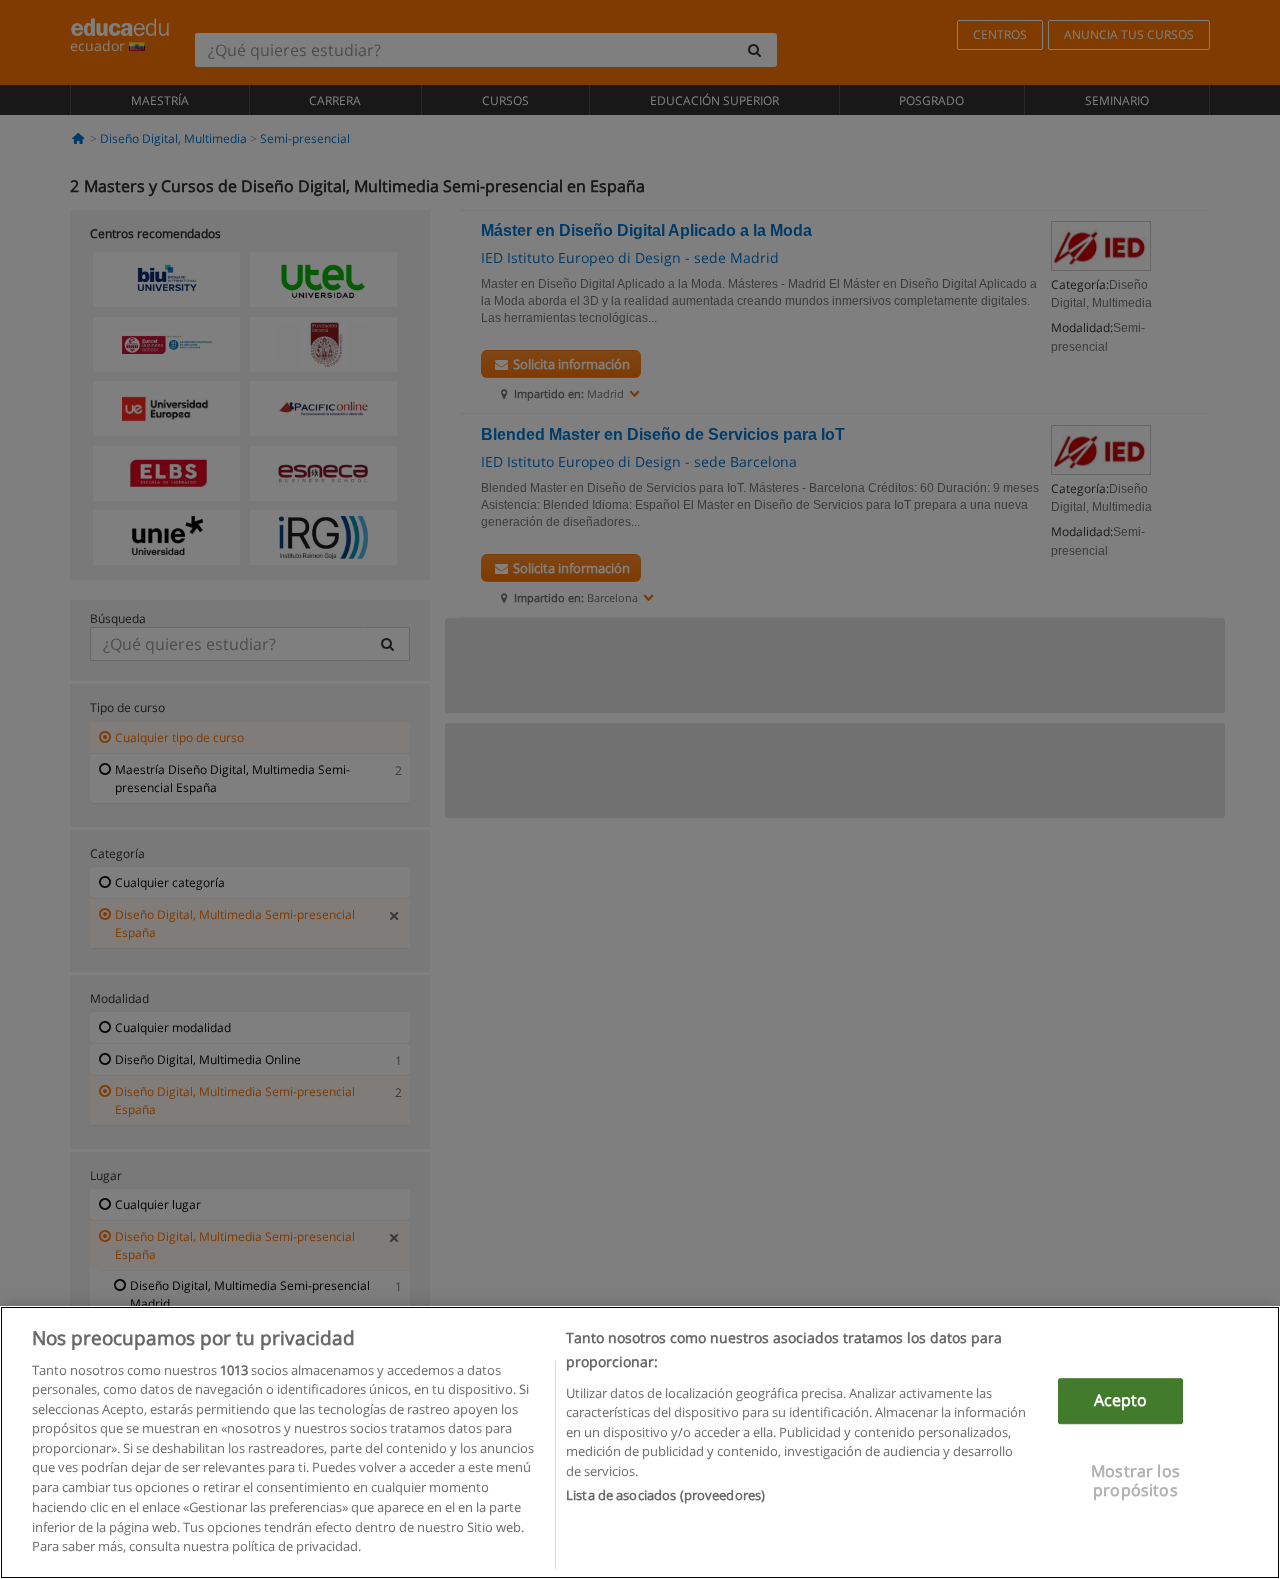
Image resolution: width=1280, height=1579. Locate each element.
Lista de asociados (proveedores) (665, 1495)
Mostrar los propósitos (1135, 1480)
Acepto (1121, 1401)
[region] (640, 1442)
